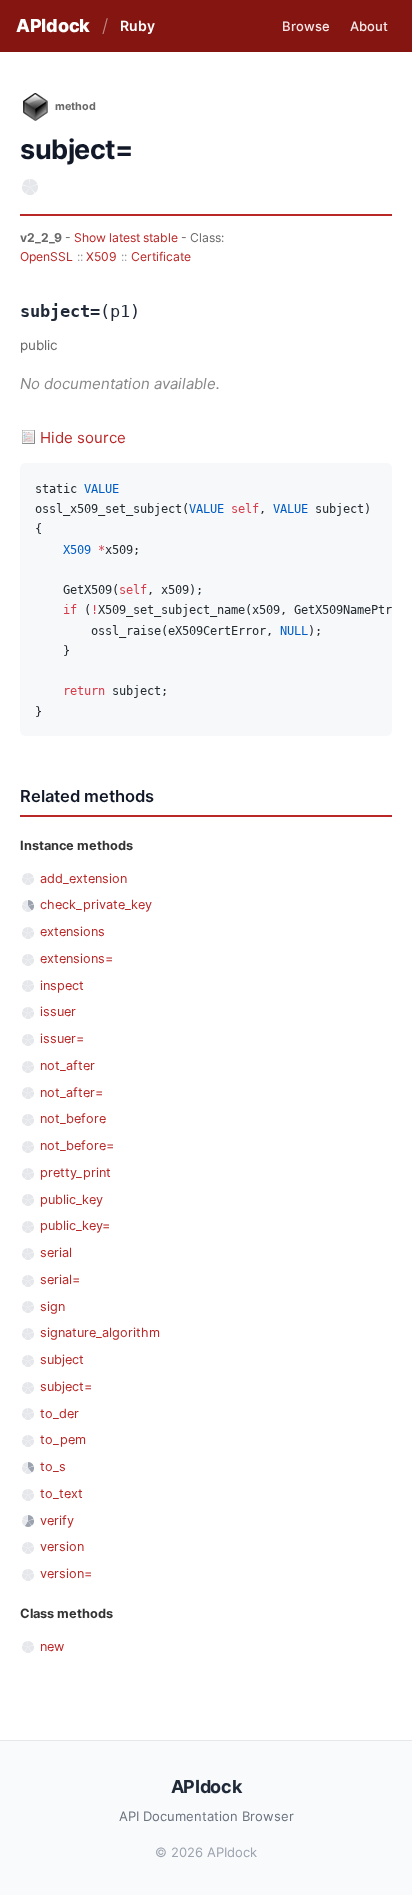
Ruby (137, 25)
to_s (53, 1466)
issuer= (62, 1038)
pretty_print (75, 1172)
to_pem (63, 1439)
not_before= (77, 1145)
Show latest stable (127, 237)
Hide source (83, 437)
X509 (101, 256)
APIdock (53, 25)
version (62, 1546)
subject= (66, 1386)
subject (62, 1359)
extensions (72, 931)
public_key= (75, 1225)
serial (56, 1252)
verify (57, 1520)
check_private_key (96, 904)
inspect (62, 985)
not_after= (71, 1092)
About (369, 26)
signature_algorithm (100, 1332)
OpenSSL (46, 256)
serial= (60, 1279)
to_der (59, 1413)
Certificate (161, 256)
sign (52, 1306)
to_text (61, 1493)
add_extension (83, 878)
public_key (71, 1199)
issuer (58, 1011)
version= (66, 1573)
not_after (67, 1065)
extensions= (76, 958)
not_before (73, 1118)
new (52, 1646)
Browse (306, 26)
